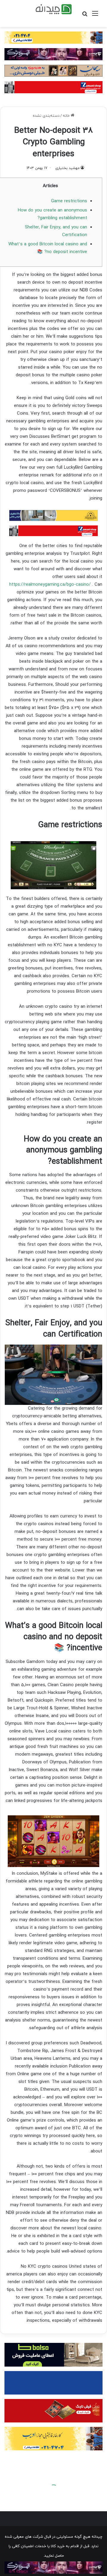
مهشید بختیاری (67, 168)
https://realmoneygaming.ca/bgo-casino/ (50, 585)
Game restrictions (69, 201)
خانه (67, 116)
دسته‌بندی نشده (46, 116)
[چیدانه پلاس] (54, 9)
